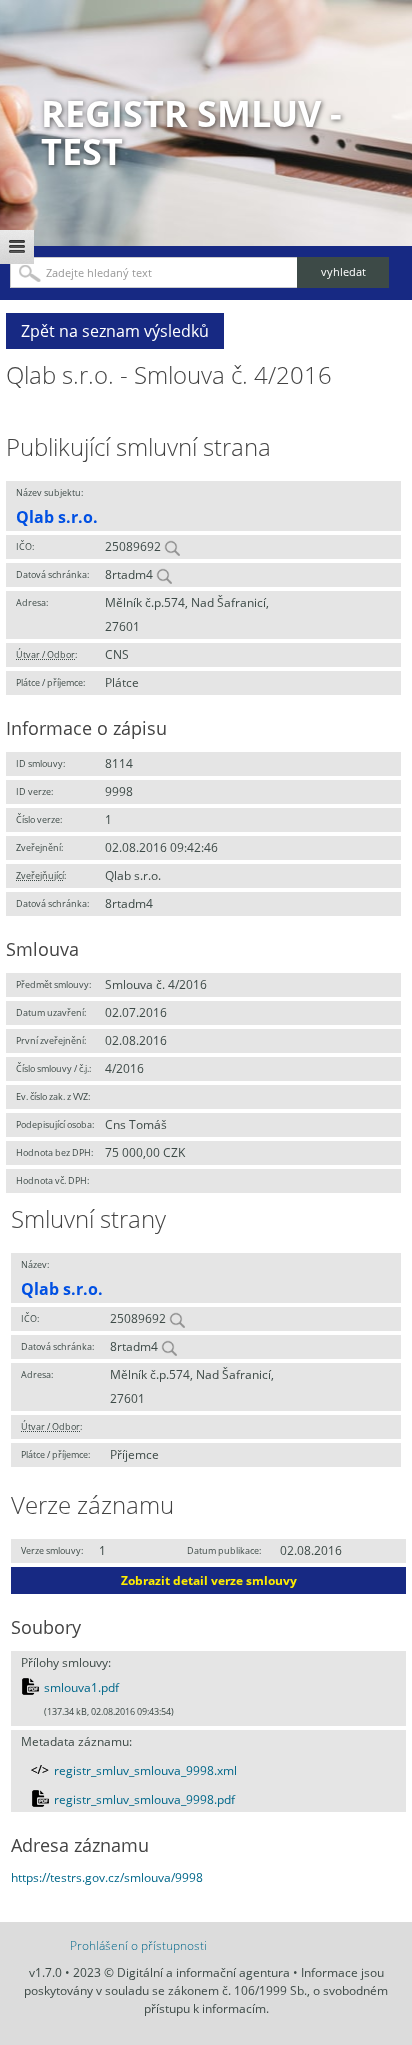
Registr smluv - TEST (191, 132)
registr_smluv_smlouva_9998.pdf (144, 1799)
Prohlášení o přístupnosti (138, 1945)
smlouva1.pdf (81, 1687)
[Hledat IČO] (172, 546)
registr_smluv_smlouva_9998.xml (145, 1770)
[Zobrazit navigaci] (17, 247)
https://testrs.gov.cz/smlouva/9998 (107, 1877)
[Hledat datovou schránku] (164, 574)
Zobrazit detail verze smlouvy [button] (209, 1580)
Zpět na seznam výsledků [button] (115, 331)
